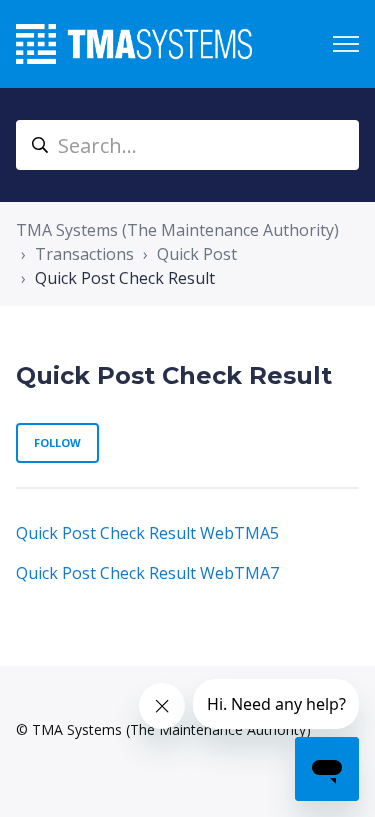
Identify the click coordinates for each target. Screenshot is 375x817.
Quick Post (197, 254)
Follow (57, 442)
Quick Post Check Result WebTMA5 (147, 533)
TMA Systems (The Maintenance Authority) (177, 230)
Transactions (84, 254)
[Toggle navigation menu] (346, 44)
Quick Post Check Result (125, 278)
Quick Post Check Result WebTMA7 (147, 573)
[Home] (134, 44)
